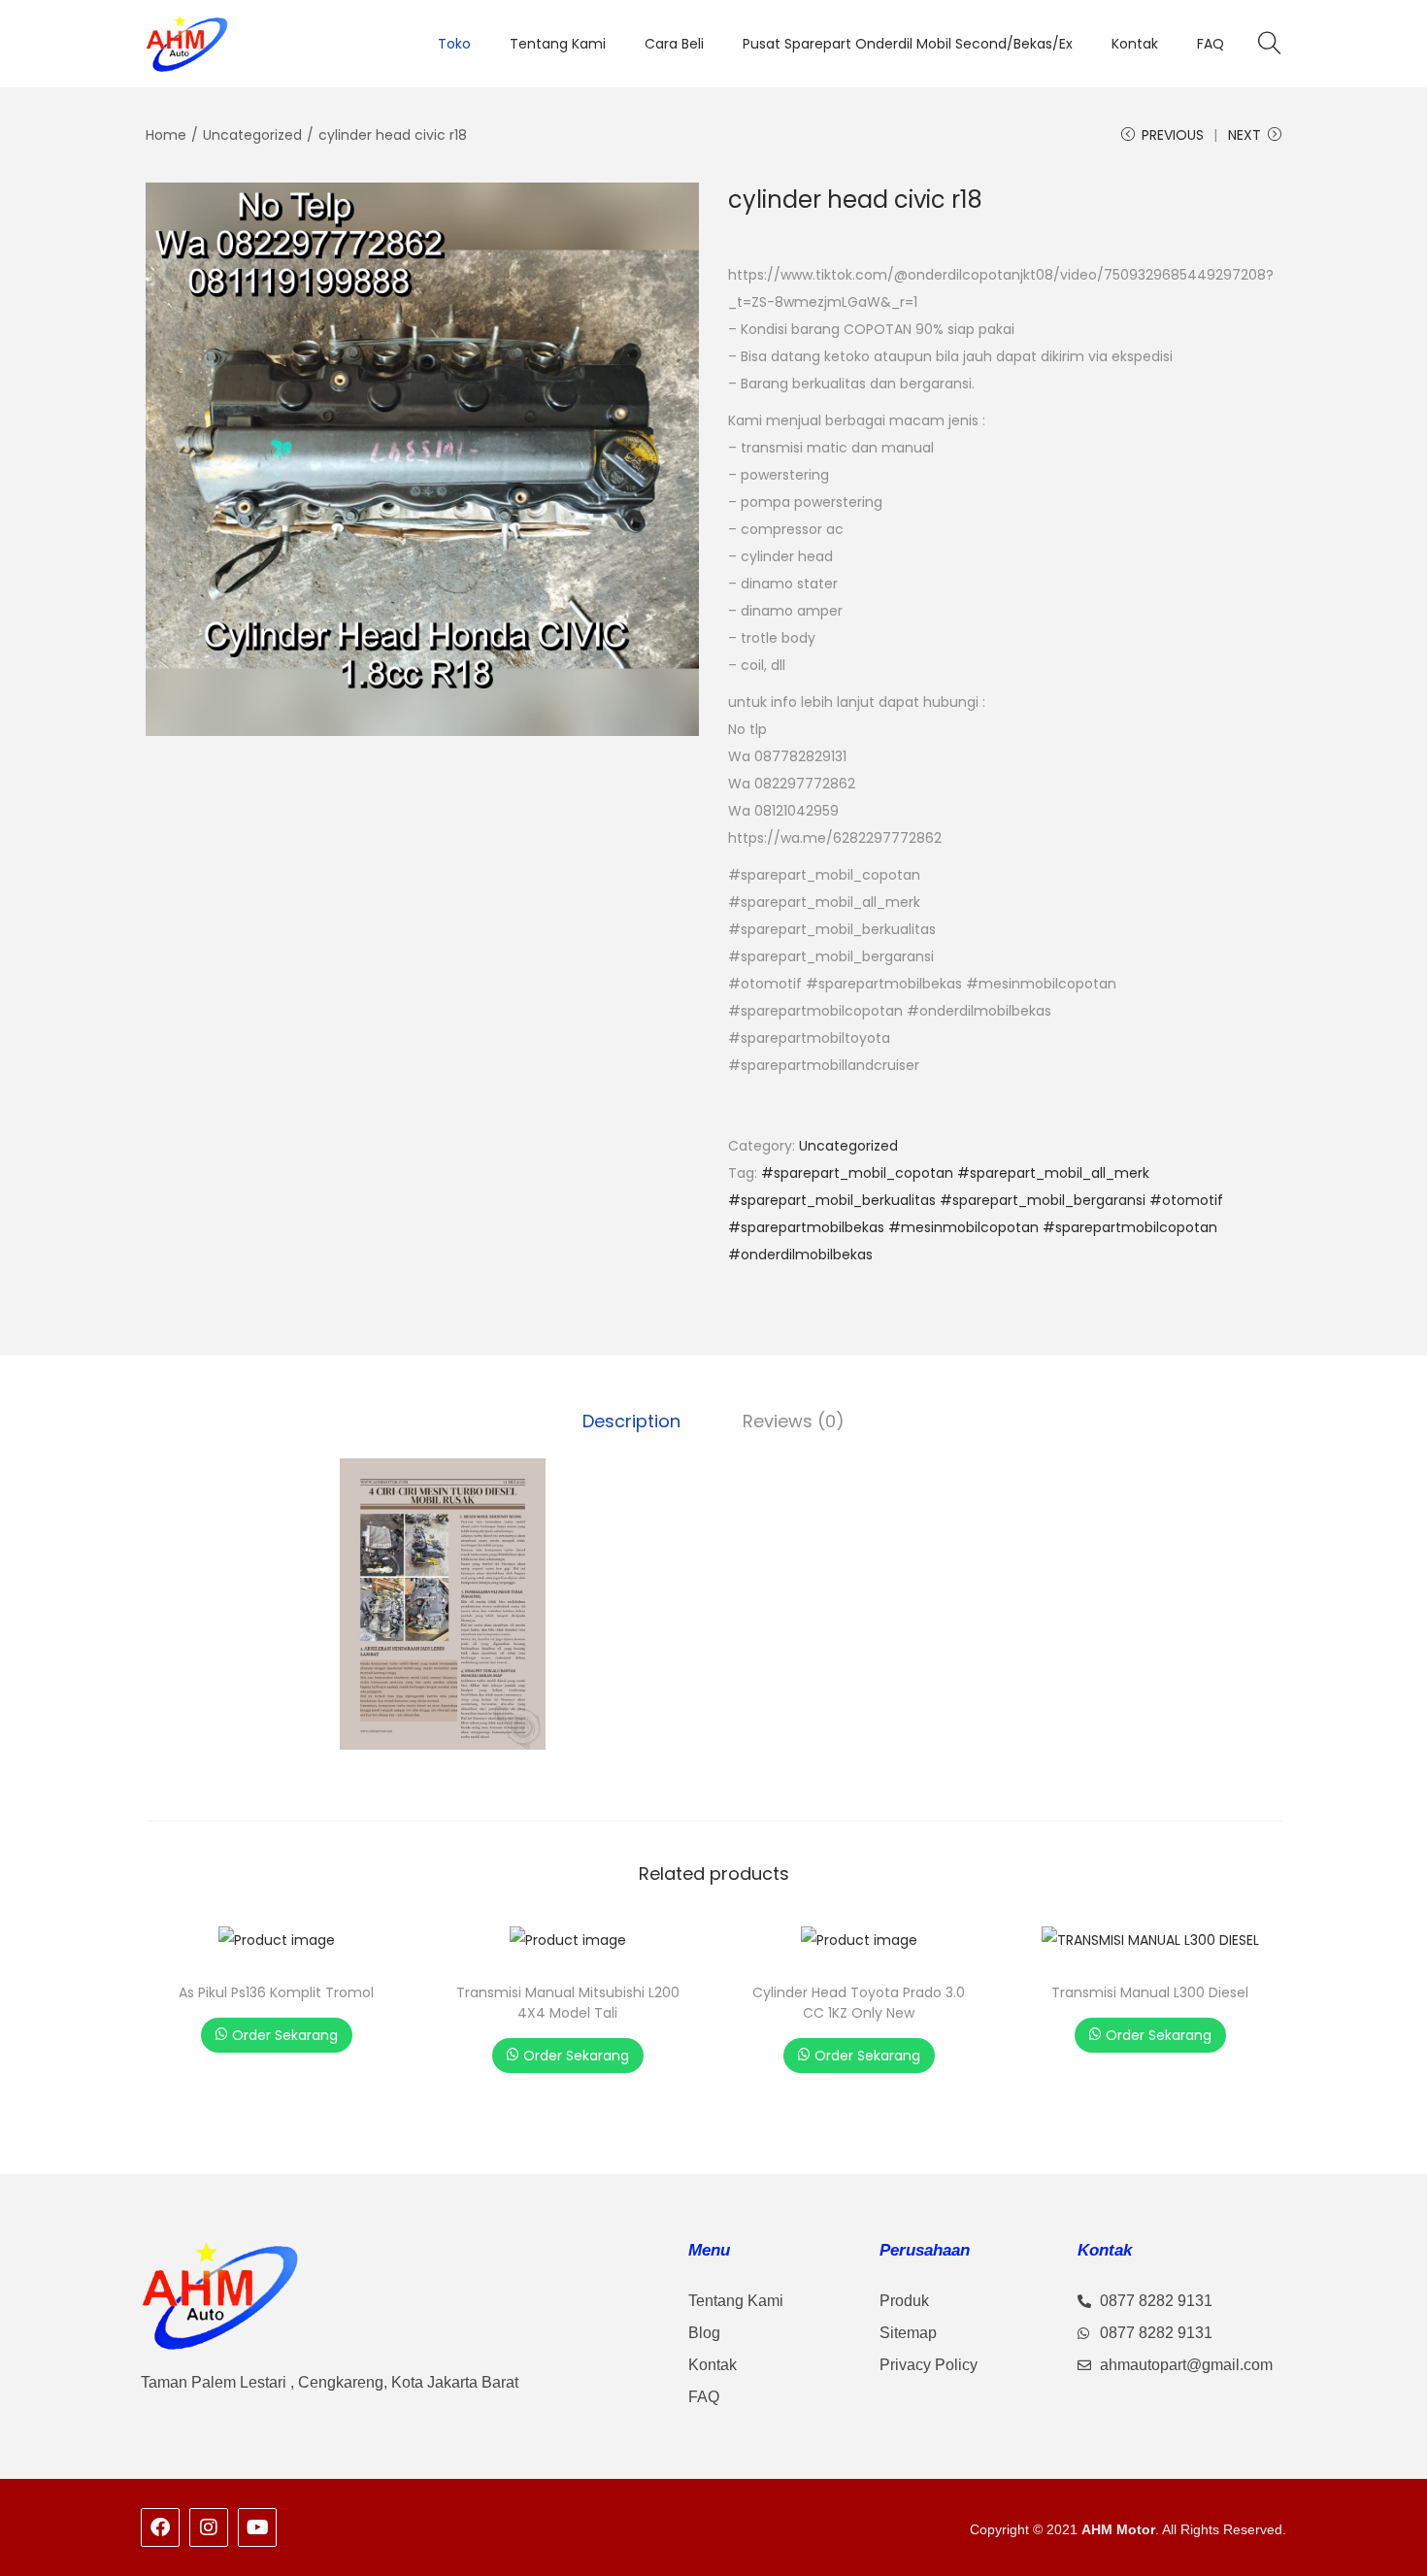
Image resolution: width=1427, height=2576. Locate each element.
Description (631, 1421)
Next (1244, 135)
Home (166, 135)
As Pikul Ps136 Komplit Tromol (276, 1992)
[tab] (631, 1422)
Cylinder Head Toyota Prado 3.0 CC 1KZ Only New (859, 2003)
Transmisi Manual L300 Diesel (1150, 1992)
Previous (1173, 135)
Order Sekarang (285, 2035)
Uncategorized (252, 135)
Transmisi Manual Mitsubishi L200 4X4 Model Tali (568, 2003)
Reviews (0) (794, 1421)
